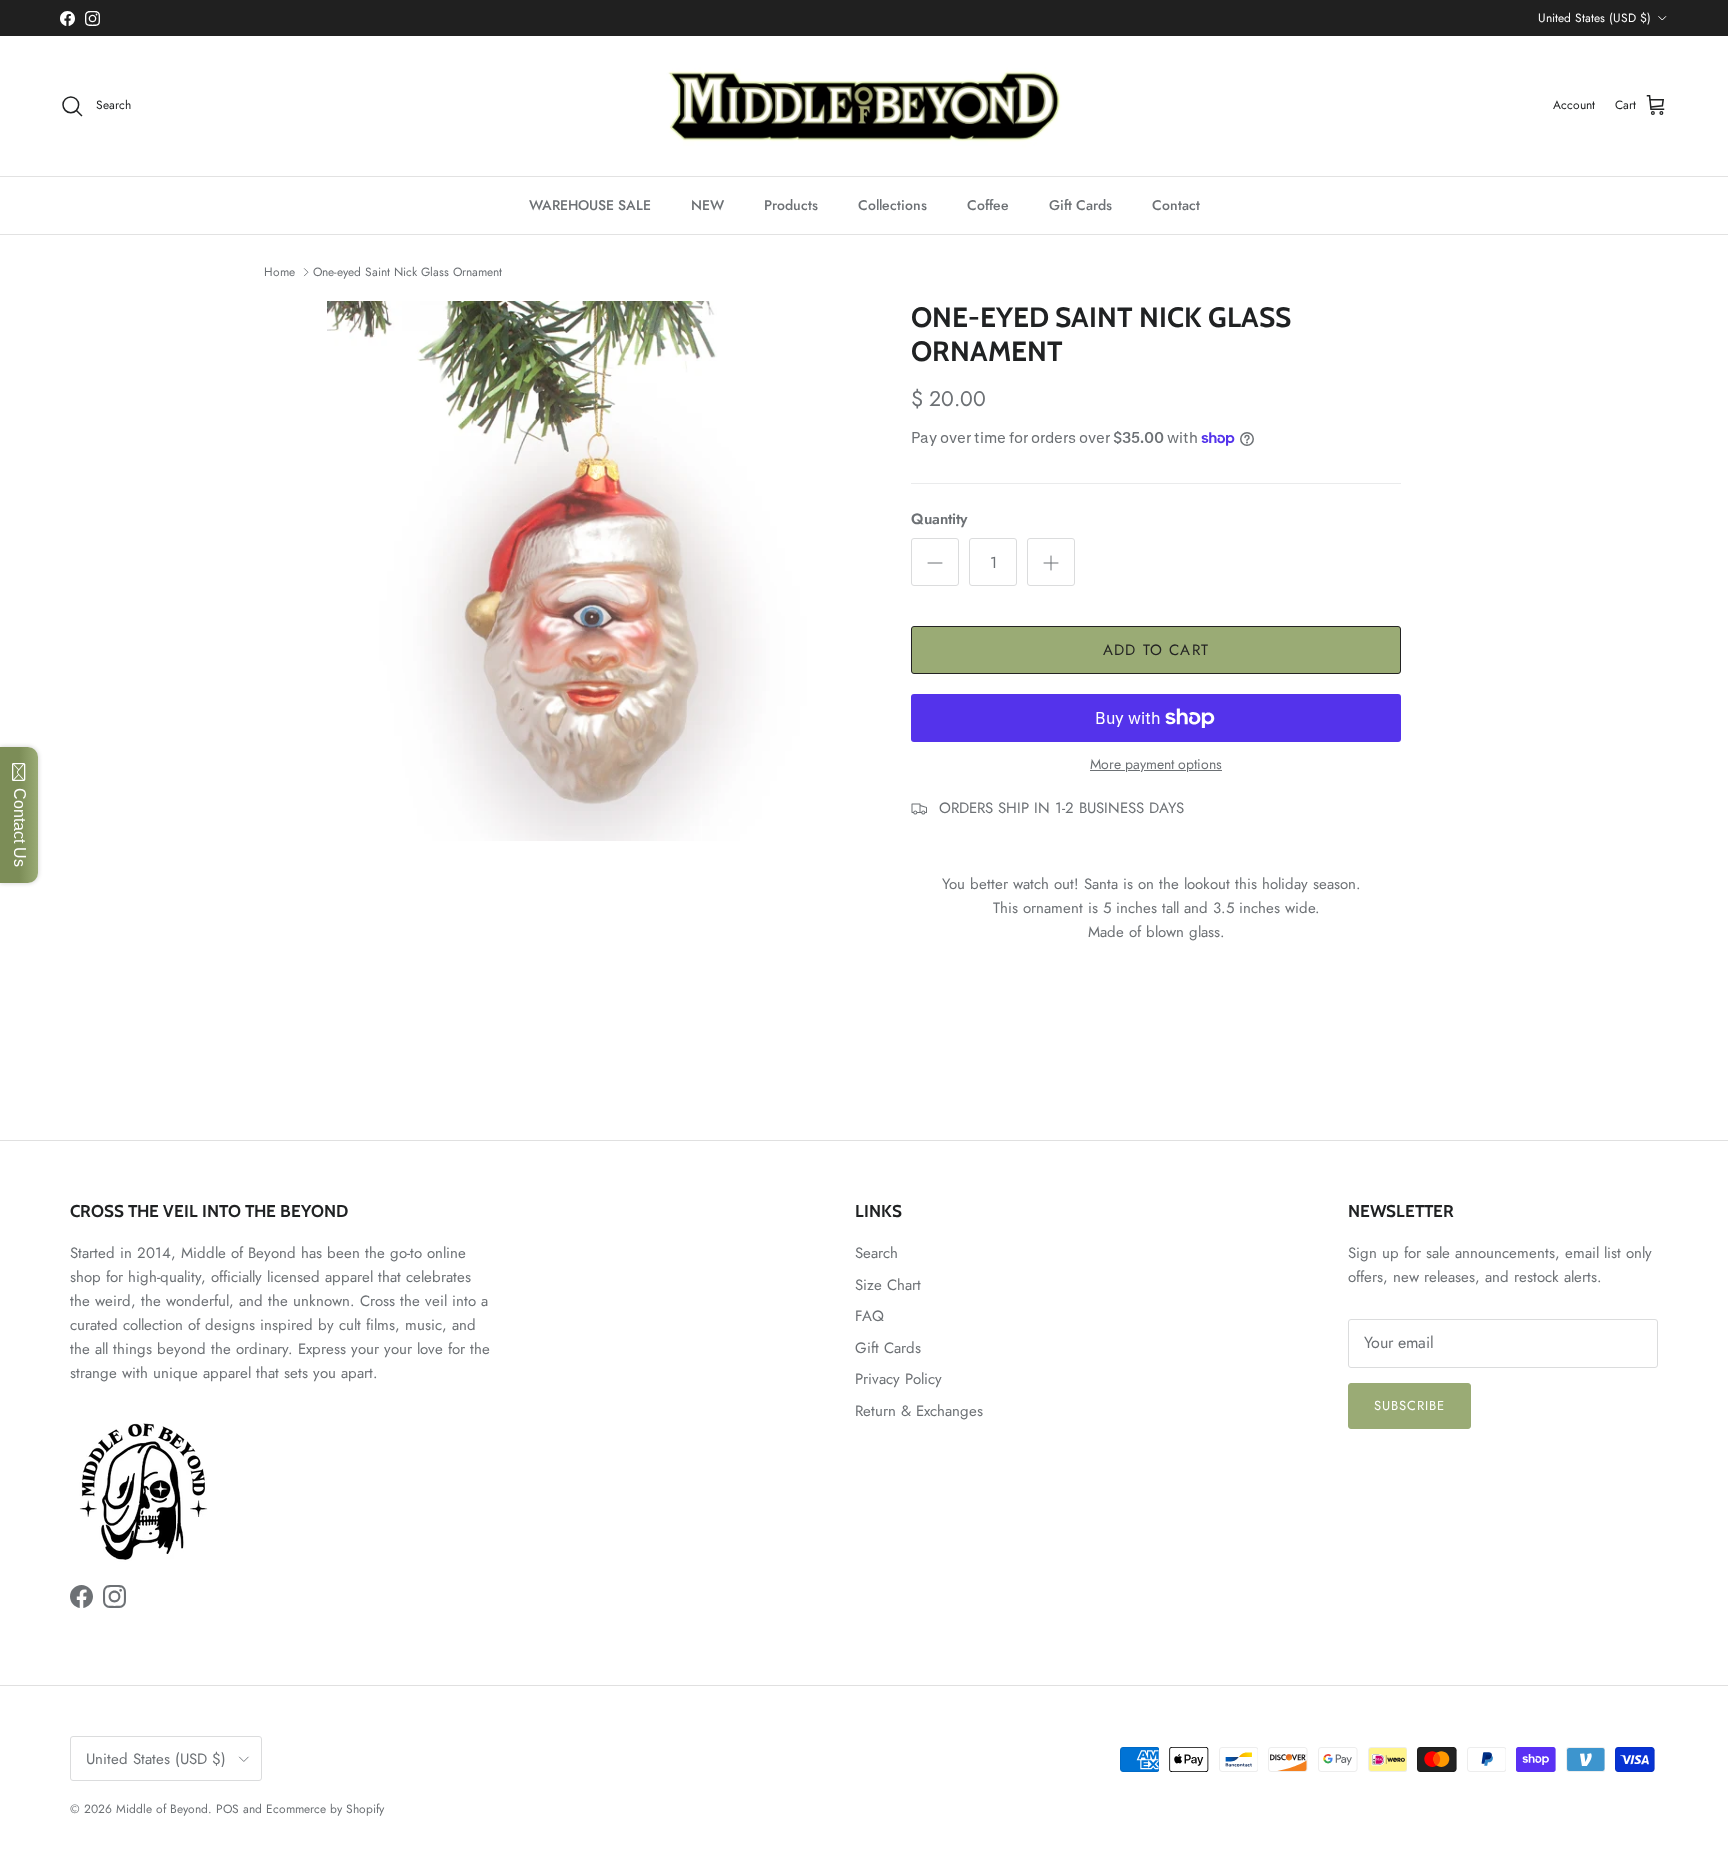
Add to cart (1156, 650)
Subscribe (1409, 1405)
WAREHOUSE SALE (590, 205)
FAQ (869, 1316)
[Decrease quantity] (935, 562)
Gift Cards (1080, 205)
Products (791, 205)
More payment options (1156, 764)
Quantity (939, 519)
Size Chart (888, 1285)
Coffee (988, 205)
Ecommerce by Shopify (325, 1809)
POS (227, 1809)
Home (279, 272)
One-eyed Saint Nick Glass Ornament (407, 272)
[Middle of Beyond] (864, 106)
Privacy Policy (898, 1379)
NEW (707, 205)
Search (876, 1253)
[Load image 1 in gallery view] (597, 571)
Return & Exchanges (919, 1411)
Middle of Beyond (162, 1809)
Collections (892, 205)
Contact (1176, 205)
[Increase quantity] (1051, 562)
